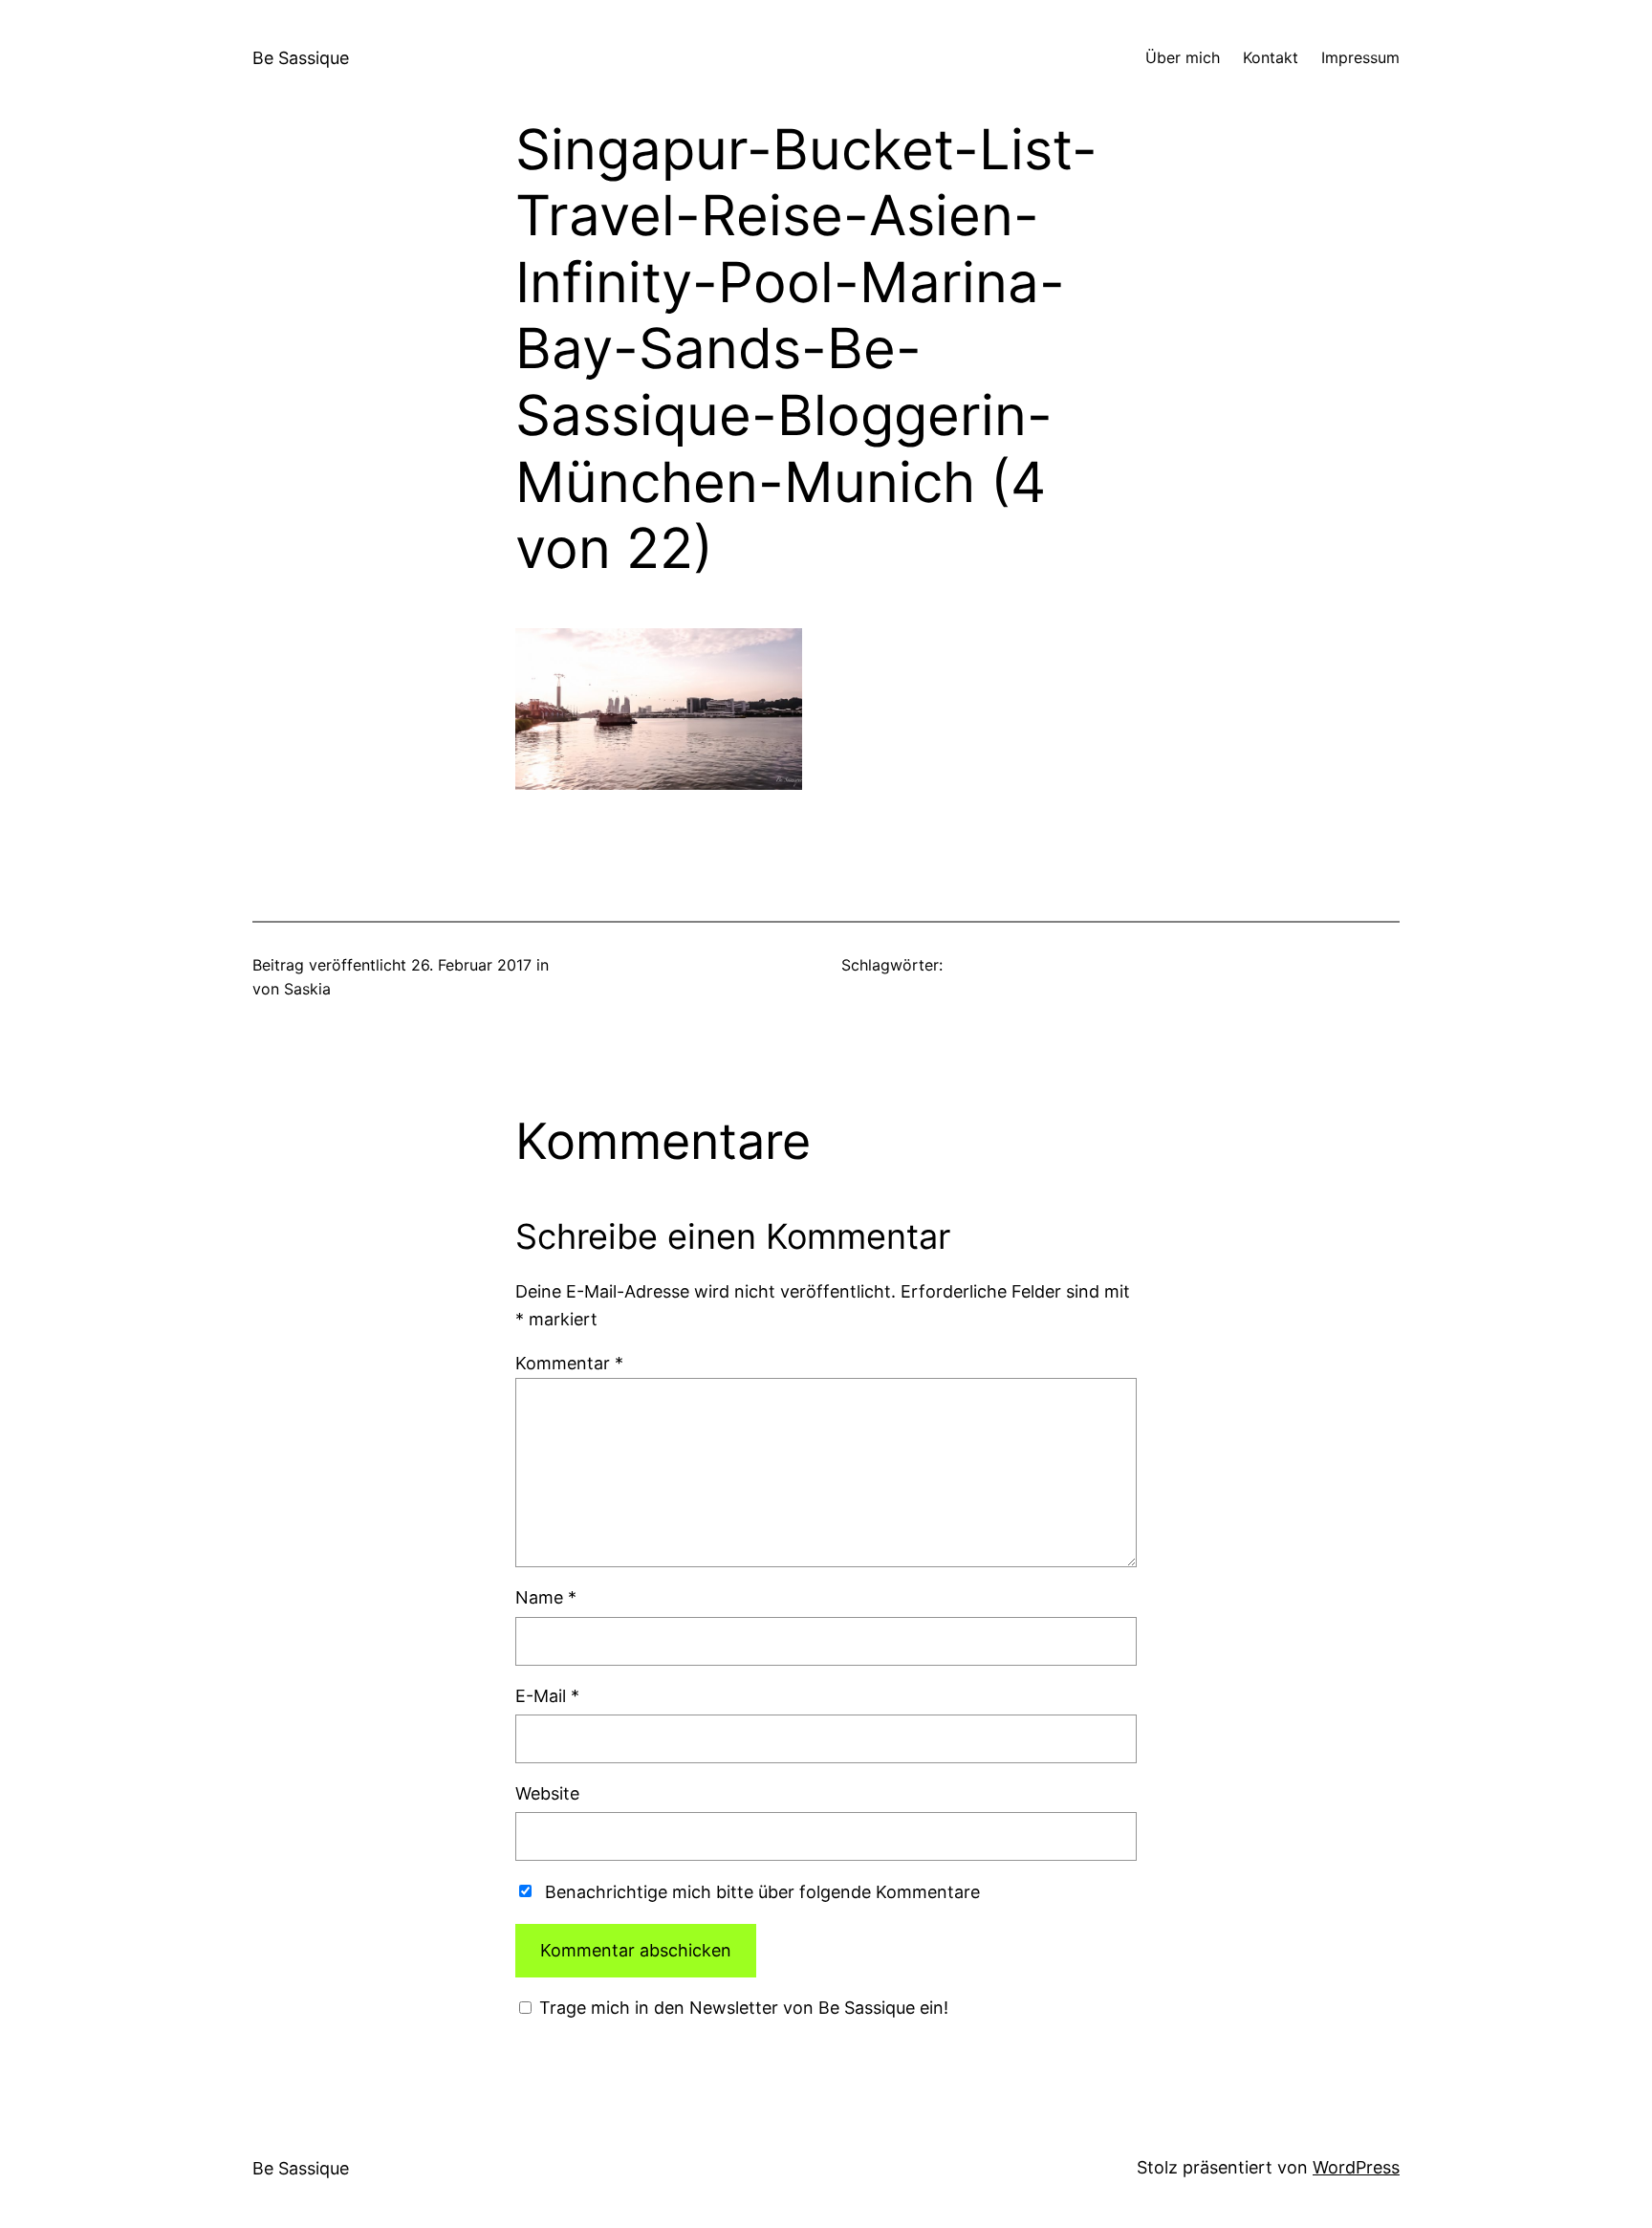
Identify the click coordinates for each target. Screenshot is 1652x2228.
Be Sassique (301, 58)
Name (546, 1597)
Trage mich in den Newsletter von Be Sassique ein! (741, 2008)
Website (547, 1793)
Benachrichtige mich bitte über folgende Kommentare (762, 1892)
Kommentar (569, 1363)
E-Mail (547, 1696)
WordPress (1356, 2167)
